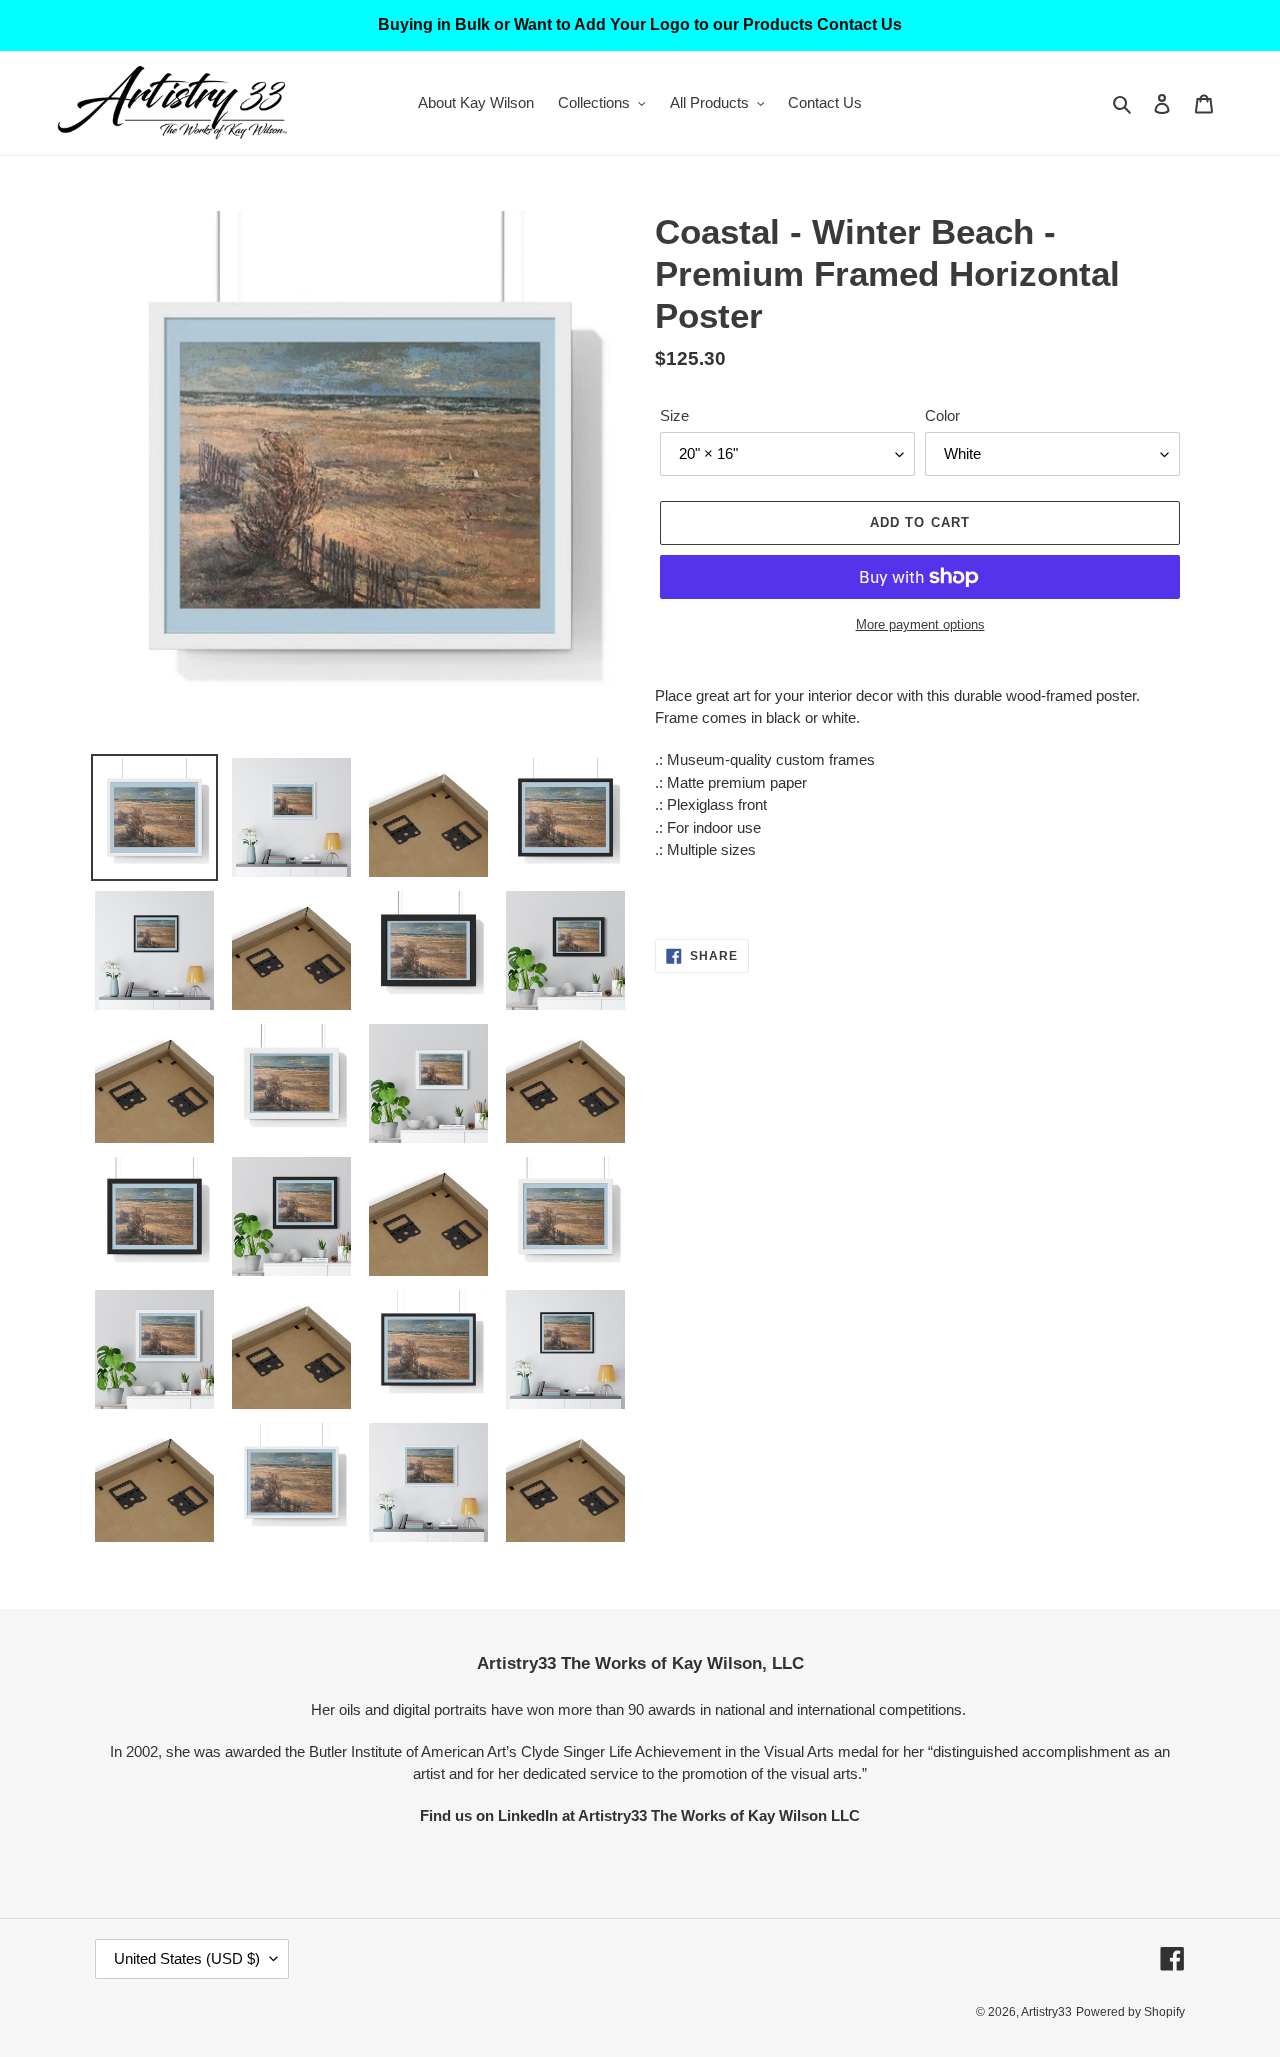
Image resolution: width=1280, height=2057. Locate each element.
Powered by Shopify (1130, 2012)
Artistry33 (1046, 2012)
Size (674, 415)
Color (942, 415)
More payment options (920, 624)
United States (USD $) (187, 1958)
